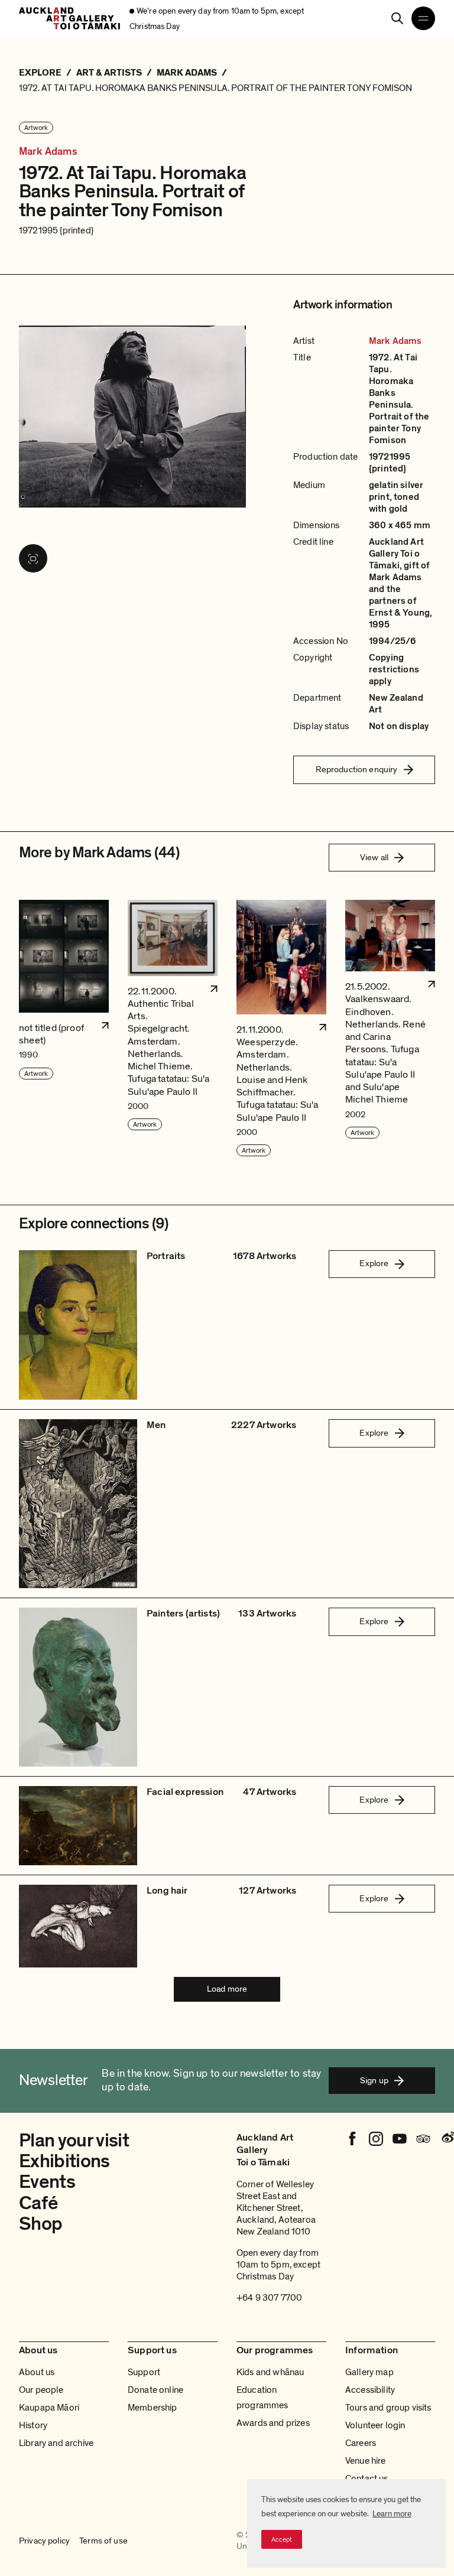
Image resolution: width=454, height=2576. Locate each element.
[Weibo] (447, 2139)
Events (47, 2182)
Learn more (392, 2514)
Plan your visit (74, 2141)
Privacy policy (44, 2541)
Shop (40, 2224)
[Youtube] (400, 2139)
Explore (374, 1263)
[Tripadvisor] (423, 2139)
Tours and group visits (388, 2408)
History (33, 2425)
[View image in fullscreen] (33, 558)
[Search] (397, 18)
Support (144, 2372)
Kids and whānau (270, 2372)
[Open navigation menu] (423, 18)
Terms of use (103, 2541)
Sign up (374, 2080)
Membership (153, 2408)
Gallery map (369, 2372)
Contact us (367, 2479)
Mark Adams (48, 152)
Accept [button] (282, 2539)
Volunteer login (375, 2425)
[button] (64, 1029)
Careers (361, 2443)
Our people (41, 2390)
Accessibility (370, 2390)
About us (37, 2372)
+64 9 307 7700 (269, 2298)
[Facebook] (352, 2139)
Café (38, 2203)
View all (374, 857)
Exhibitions (64, 2161)
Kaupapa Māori (49, 2408)
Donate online (155, 2390)
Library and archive (56, 2443)
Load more (227, 1989)
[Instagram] (376, 2139)
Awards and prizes (273, 2423)
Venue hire (366, 2461)
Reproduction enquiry (357, 769)
